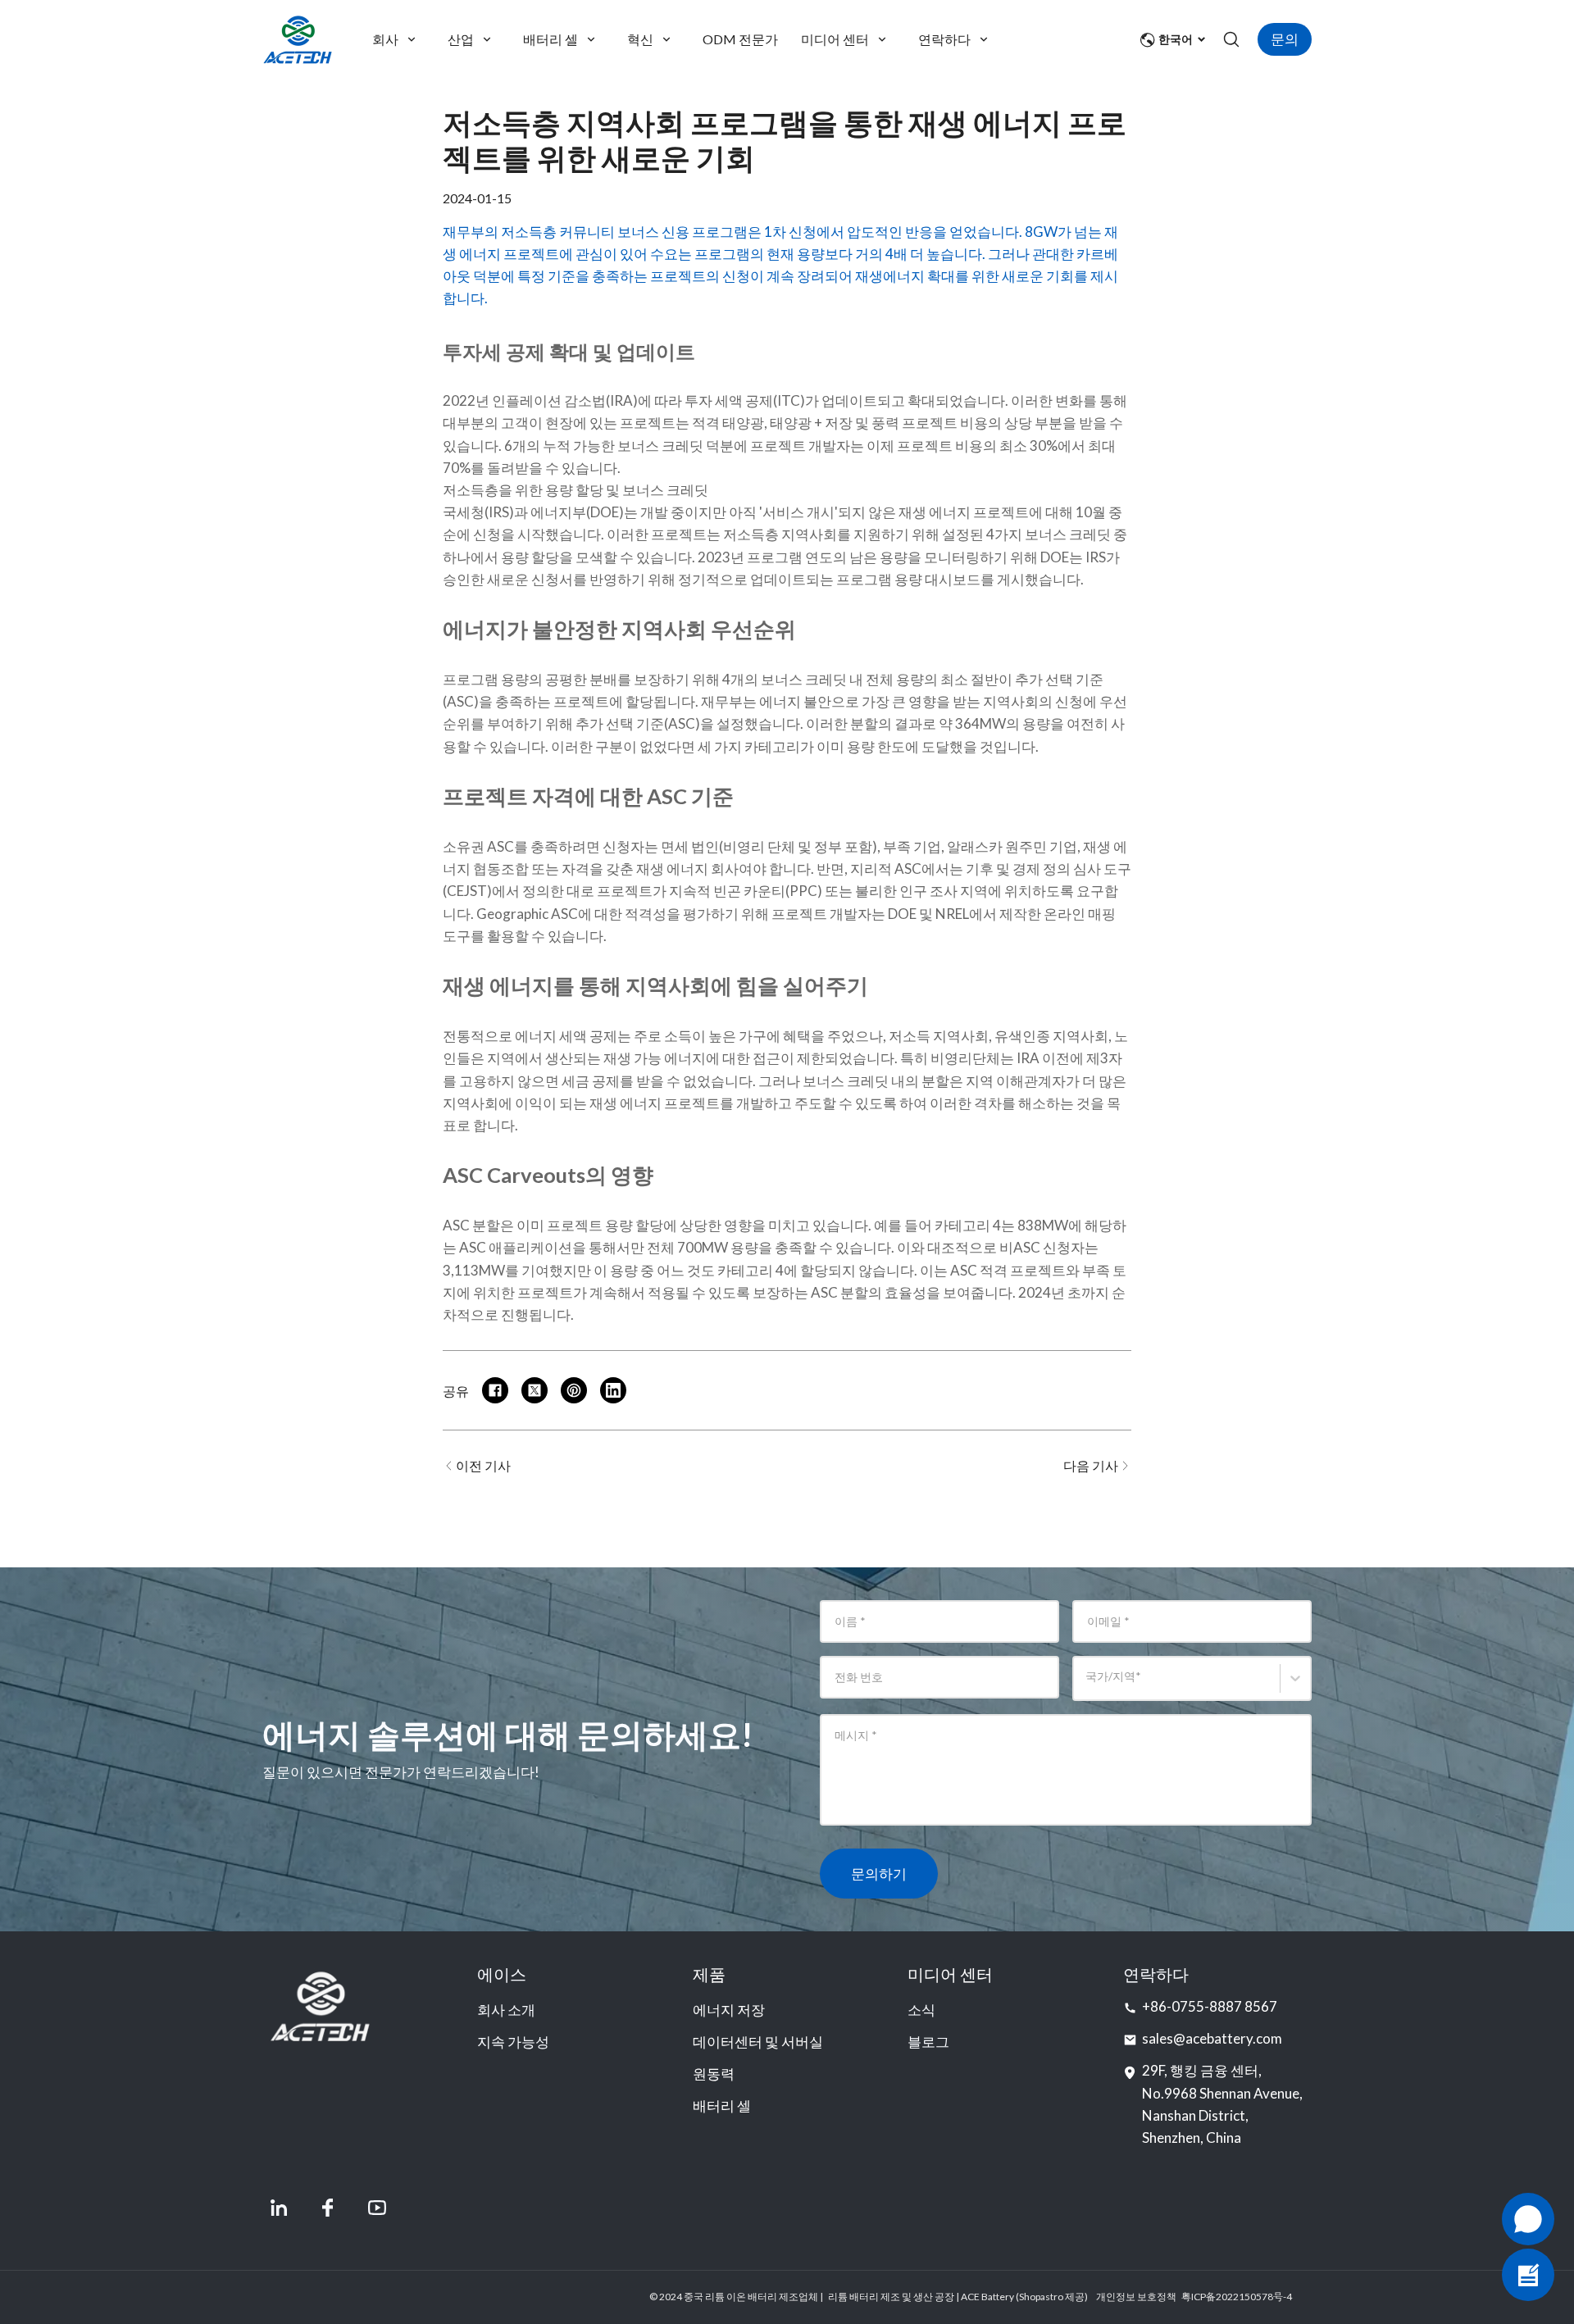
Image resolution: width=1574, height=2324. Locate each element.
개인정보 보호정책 (1136, 2297)
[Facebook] (328, 2208)
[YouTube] (377, 2208)
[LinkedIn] (279, 2208)
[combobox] (1088, 1686)
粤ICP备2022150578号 (1232, 2297)
